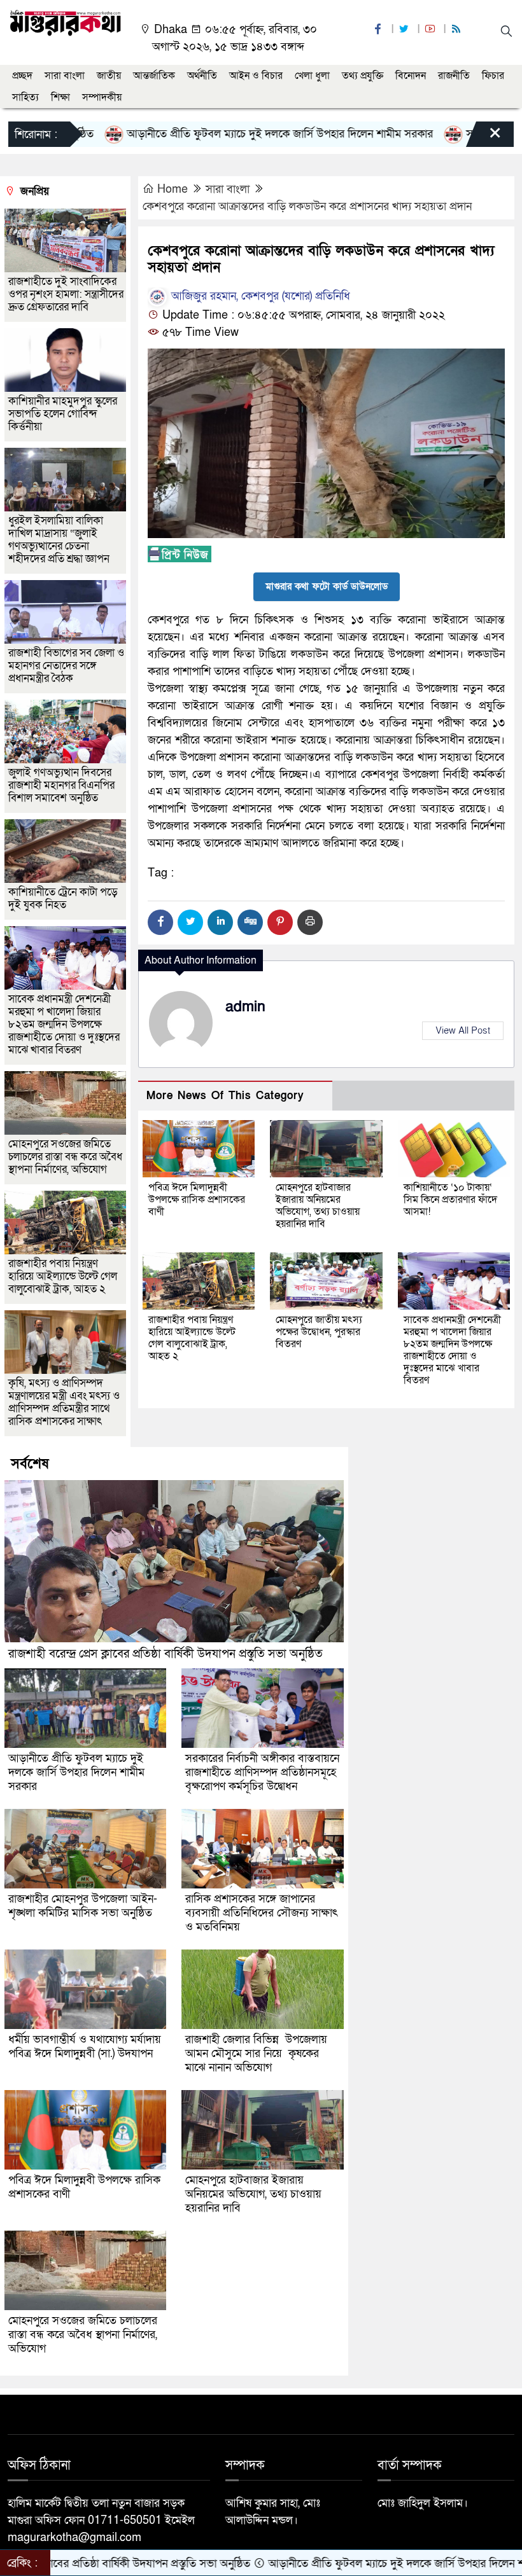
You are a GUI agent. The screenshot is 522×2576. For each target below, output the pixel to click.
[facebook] (379, 30)
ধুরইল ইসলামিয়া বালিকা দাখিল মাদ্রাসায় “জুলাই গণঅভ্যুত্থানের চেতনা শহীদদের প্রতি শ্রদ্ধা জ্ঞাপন (60, 540)
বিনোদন (411, 76)
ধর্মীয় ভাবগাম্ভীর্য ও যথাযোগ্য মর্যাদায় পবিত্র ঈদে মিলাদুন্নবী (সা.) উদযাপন (85, 2046)
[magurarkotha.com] (65, 22)
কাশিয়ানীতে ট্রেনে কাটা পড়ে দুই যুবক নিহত (63, 898)
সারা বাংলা (65, 76)
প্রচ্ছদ (22, 76)
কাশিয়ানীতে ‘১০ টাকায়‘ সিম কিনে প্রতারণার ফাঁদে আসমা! (450, 1200)
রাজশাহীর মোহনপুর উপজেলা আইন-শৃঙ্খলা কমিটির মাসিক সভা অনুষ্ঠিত (83, 1906)
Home (173, 189)
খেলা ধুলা (312, 76)
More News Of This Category (225, 1096)
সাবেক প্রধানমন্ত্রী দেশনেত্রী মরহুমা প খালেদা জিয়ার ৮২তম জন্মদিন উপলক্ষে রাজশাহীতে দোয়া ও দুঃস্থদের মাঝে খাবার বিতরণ (452, 1350)
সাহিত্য (25, 97)
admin (245, 1007)
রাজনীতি (454, 76)
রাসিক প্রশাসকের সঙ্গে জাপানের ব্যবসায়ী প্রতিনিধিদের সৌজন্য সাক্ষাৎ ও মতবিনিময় (262, 1913)
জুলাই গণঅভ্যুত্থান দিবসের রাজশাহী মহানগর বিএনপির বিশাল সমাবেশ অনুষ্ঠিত (61, 785)
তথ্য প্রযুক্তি (363, 76)
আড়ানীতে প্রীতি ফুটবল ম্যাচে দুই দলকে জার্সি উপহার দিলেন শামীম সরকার (209, 134)
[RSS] (458, 30)
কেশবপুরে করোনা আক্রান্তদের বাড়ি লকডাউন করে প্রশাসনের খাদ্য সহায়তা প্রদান (307, 206)
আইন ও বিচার (256, 76)
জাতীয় (109, 76)
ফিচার (493, 76)
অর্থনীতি (202, 76)
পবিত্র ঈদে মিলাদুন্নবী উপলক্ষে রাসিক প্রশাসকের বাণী (197, 1200)
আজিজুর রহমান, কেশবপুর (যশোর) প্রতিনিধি (259, 296)
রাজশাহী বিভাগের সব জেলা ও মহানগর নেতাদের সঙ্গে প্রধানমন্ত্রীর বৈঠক (66, 666)
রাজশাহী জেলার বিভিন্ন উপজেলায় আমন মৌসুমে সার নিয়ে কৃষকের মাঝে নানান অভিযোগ (256, 2053)
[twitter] (406, 30)
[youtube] (432, 30)
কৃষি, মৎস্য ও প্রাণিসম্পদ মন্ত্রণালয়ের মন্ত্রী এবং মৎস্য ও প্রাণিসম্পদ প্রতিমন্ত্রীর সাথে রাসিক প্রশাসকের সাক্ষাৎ (64, 1402)
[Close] (484, 137)
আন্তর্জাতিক (154, 76)
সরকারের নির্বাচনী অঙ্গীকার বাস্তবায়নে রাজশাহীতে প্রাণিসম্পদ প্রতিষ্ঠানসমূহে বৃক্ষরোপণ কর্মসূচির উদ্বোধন (262, 1772)
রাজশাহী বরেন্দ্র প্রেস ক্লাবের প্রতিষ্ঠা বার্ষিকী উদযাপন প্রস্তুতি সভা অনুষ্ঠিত (166, 1654)
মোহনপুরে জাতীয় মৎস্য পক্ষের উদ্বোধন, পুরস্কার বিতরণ (319, 1332)
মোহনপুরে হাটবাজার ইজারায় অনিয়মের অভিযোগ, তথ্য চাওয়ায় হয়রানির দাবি (318, 1206)
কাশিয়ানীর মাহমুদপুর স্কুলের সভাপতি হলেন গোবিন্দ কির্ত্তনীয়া (63, 414)
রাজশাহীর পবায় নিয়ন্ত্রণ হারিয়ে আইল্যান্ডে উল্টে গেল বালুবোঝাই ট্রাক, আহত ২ (192, 1338)
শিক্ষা (60, 97)
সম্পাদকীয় (102, 97)
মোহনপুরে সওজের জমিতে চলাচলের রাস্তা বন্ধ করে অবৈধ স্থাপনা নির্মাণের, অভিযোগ (65, 1157)
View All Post (463, 1030)
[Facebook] (160, 922)
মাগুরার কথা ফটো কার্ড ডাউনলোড (327, 586)
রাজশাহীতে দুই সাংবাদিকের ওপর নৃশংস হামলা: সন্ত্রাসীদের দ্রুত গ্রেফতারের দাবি (66, 294)
